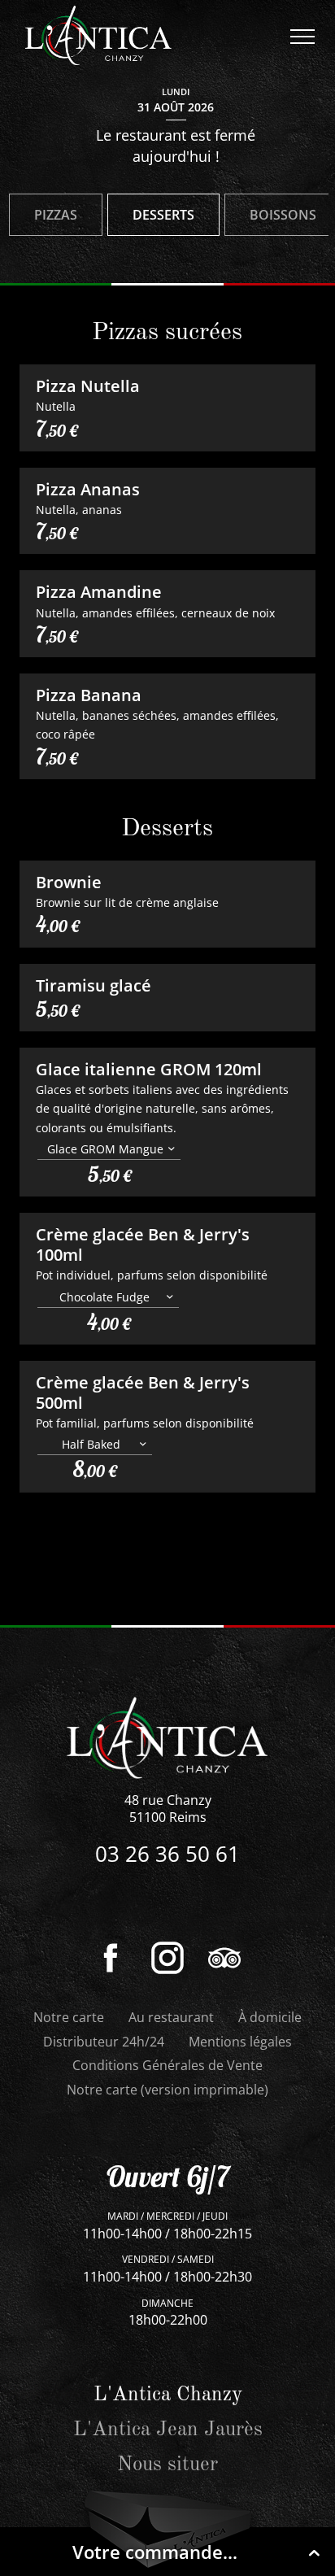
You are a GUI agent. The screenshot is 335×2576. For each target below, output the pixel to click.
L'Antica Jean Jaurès (168, 2430)
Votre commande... (155, 2552)
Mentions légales (240, 2042)
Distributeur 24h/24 (104, 2042)
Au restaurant (171, 2017)
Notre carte (69, 2017)
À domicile (270, 2017)
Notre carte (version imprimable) (167, 2090)
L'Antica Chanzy (168, 2395)
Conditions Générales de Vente (167, 2065)
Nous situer (167, 2465)
